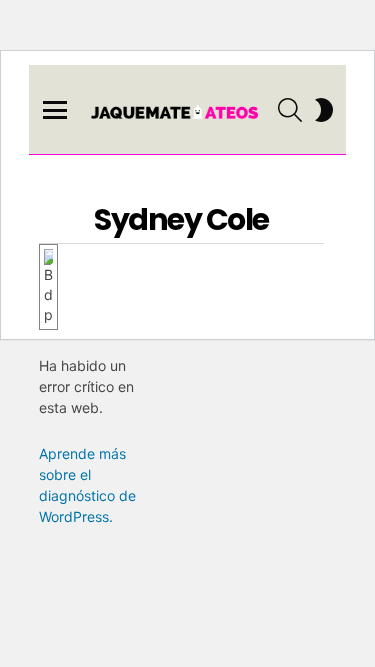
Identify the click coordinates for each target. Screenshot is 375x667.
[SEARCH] (290, 110)
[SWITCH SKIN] (324, 110)
